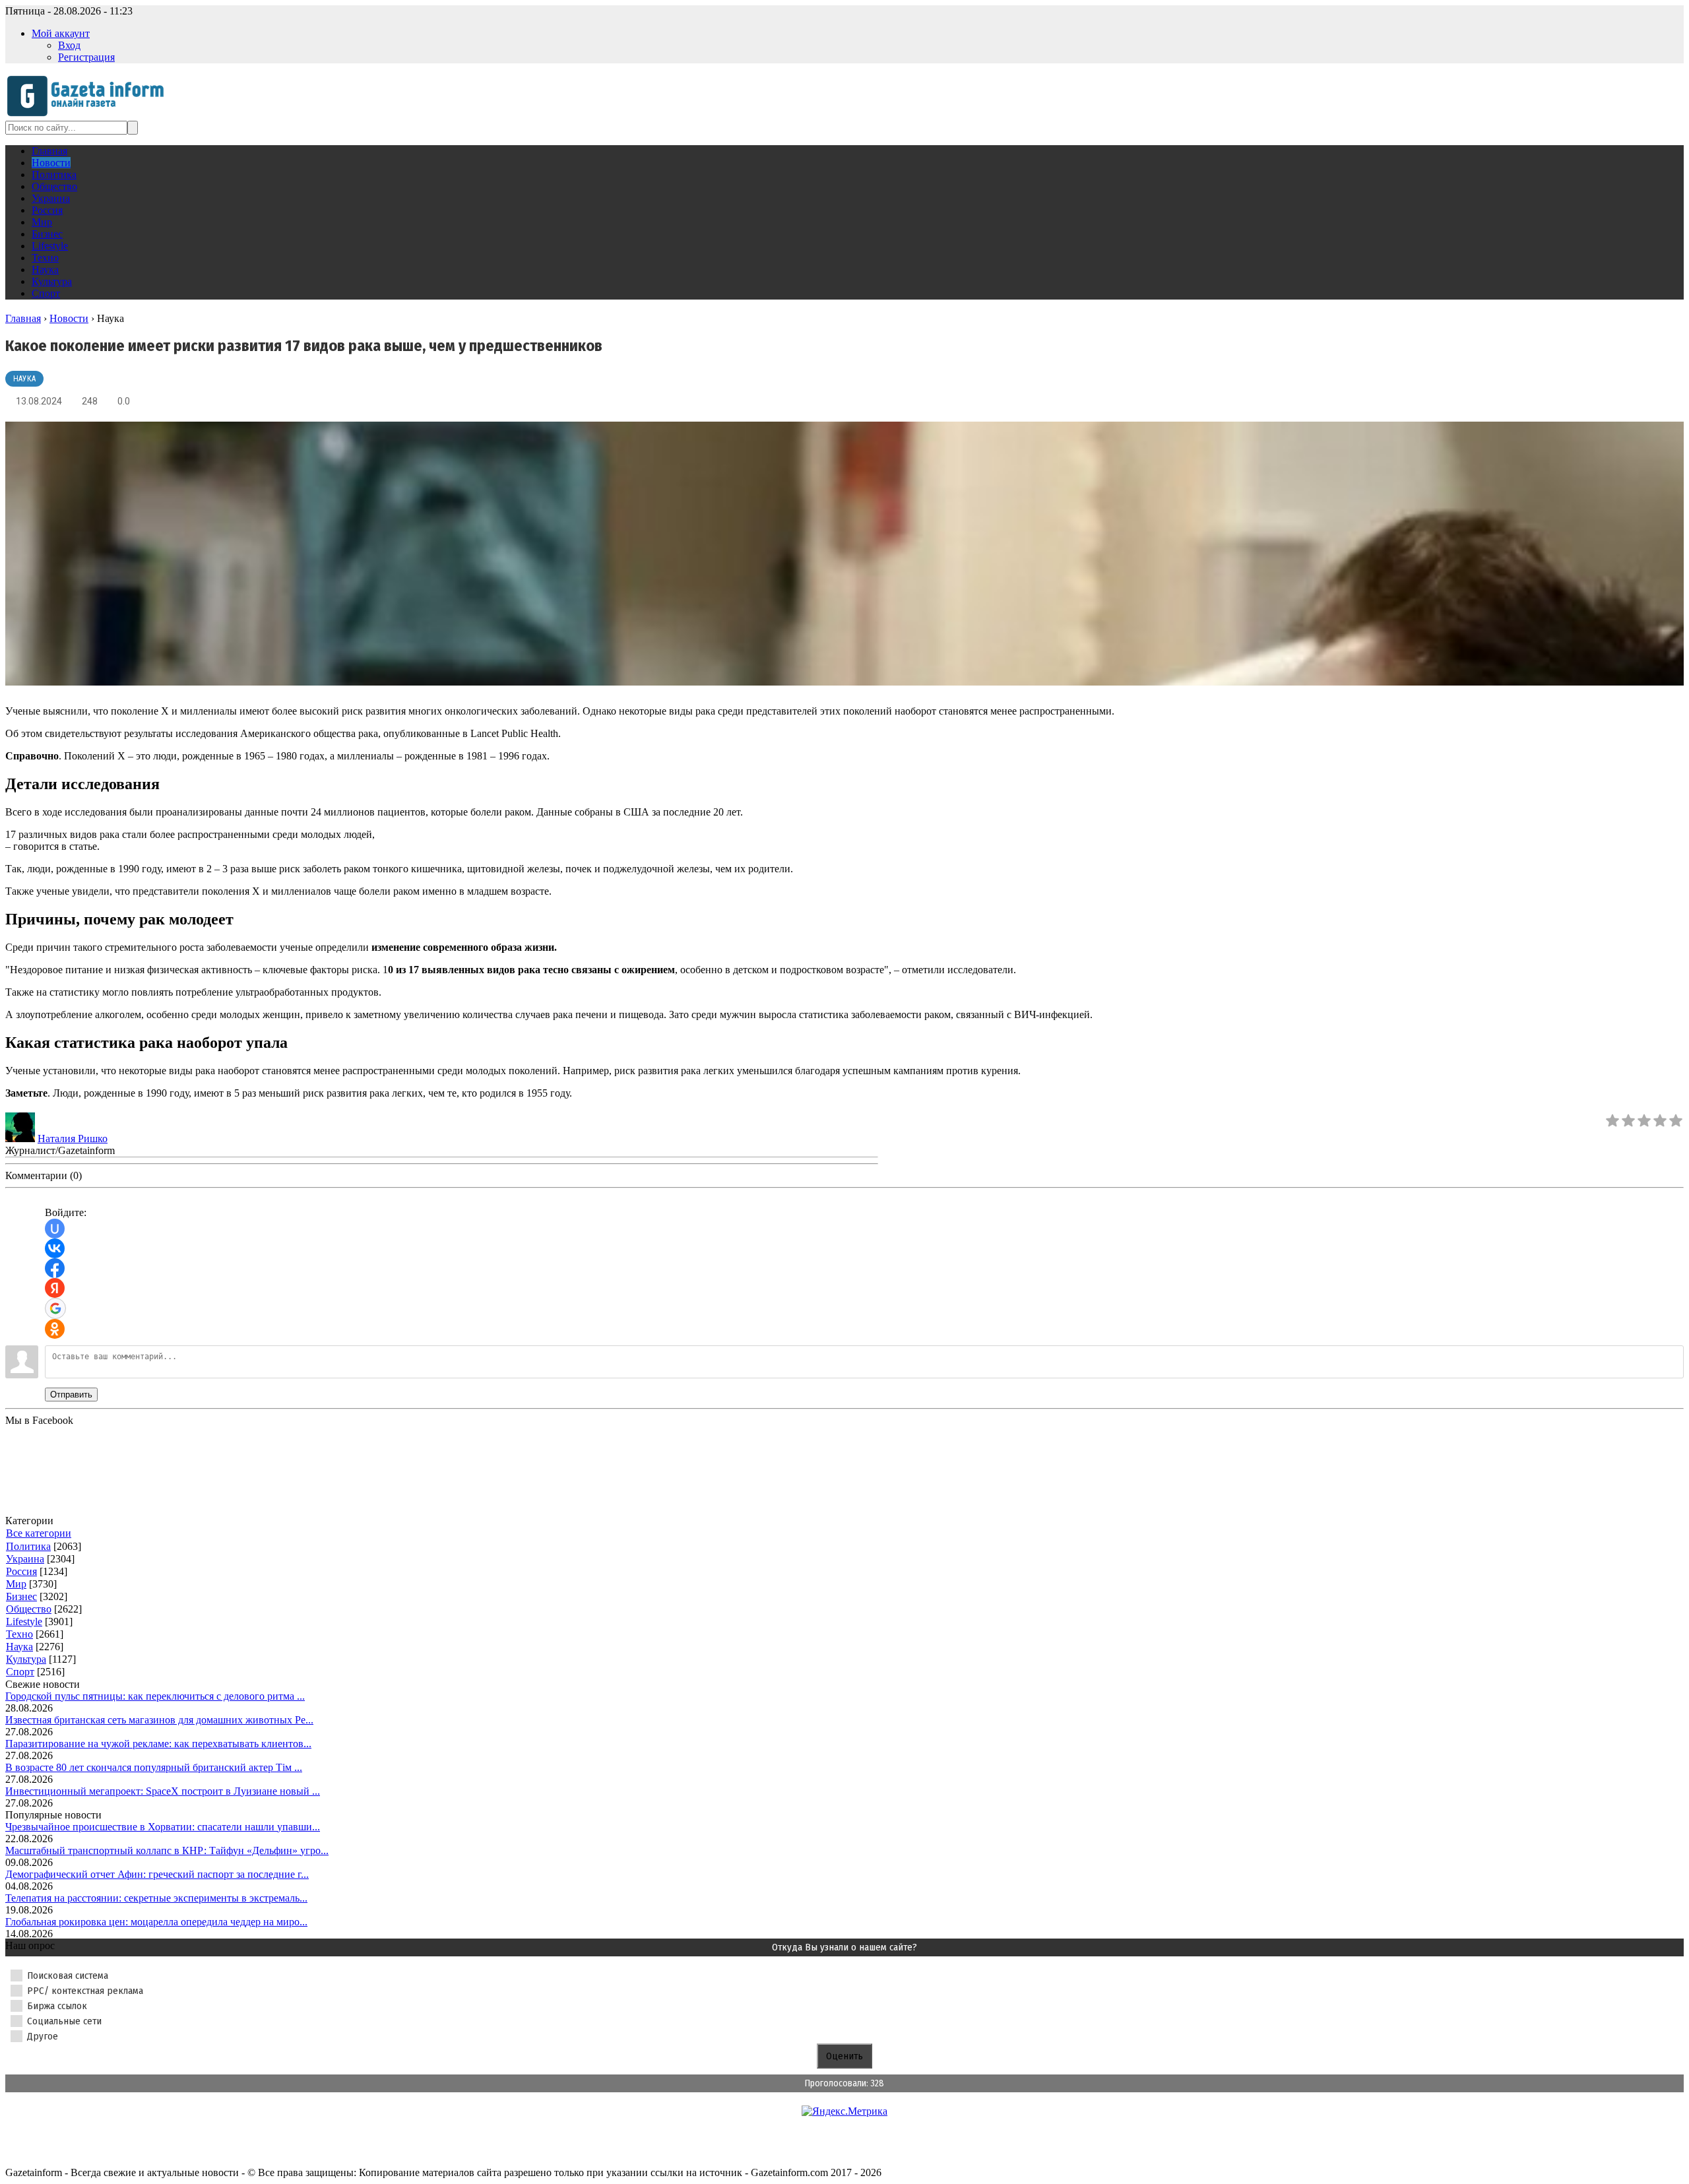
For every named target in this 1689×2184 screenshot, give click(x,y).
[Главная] (89, 114)
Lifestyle (24, 1622)
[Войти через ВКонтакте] (55, 1248)
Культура (26, 1659)
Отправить (71, 1395)
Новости (69, 318)
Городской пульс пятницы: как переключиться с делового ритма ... (155, 1696)
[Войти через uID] (55, 1229)
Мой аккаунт (61, 33)
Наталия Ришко (73, 1139)
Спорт (20, 1672)
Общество (29, 1609)
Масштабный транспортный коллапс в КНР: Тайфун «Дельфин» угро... (167, 1850)
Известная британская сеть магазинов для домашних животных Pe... (159, 1720)
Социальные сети (64, 2021)
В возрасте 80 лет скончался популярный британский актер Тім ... (154, 1767)
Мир (16, 1584)
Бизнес (21, 1596)
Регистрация (86, 57)
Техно (19, 1634)
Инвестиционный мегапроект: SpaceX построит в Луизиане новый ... (163, 1791)
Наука (24, 379)
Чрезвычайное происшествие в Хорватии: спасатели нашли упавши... (163, 1827)
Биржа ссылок (57, 2006)
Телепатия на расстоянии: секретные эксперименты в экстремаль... (156, 1898)
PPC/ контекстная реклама (85, 1991)
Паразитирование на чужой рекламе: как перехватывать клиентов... (158, 1744)
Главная (23, 318)
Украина (25, 1559)
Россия (21, 1571)
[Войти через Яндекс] (55, 1288)
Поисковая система (68, 1975)
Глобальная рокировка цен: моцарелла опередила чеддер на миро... (156, 1922)
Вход (69, 45)
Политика (28, 1546)
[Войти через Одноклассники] (55, 1329)
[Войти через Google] (55, 1308)
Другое (43, 2036)
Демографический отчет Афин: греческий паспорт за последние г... (157, 1874)
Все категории (39, 1533)
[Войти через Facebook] (55, 1268)
